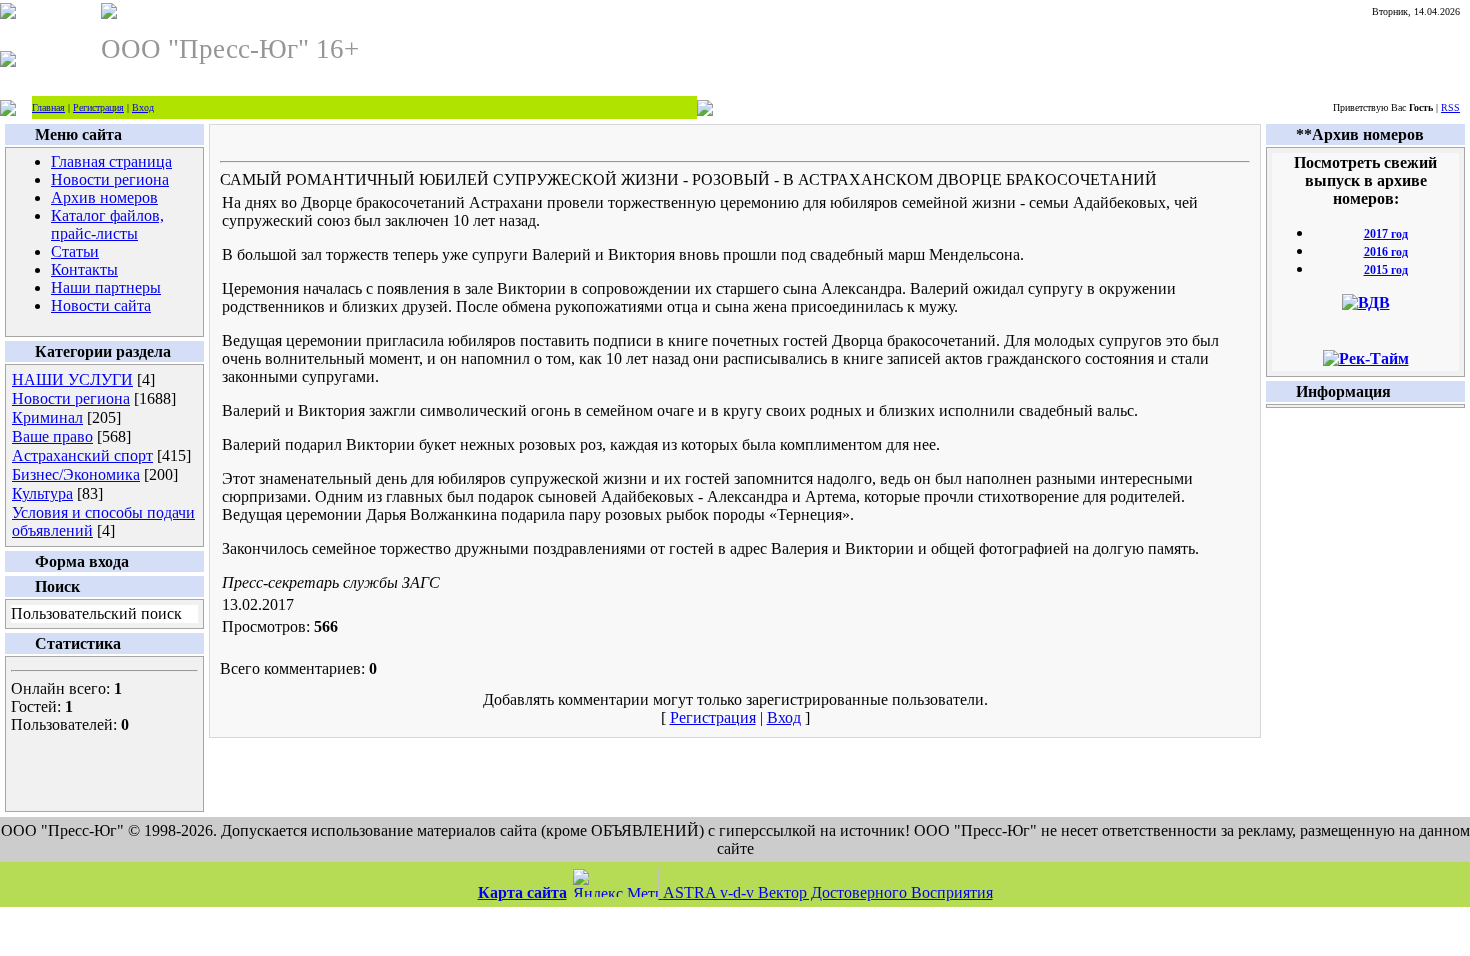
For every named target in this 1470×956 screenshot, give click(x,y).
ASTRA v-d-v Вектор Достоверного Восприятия (828, 892)
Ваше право (52, 436)
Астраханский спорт (82, 455)
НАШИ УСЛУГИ (72, 379)
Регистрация (98, 107)
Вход (143, 107)
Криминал (47, 417)
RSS (1450, 107)
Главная (48, 107)
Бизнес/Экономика (76, 474)
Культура (42, 493)
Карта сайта (522, 892)
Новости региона (71, 398)
